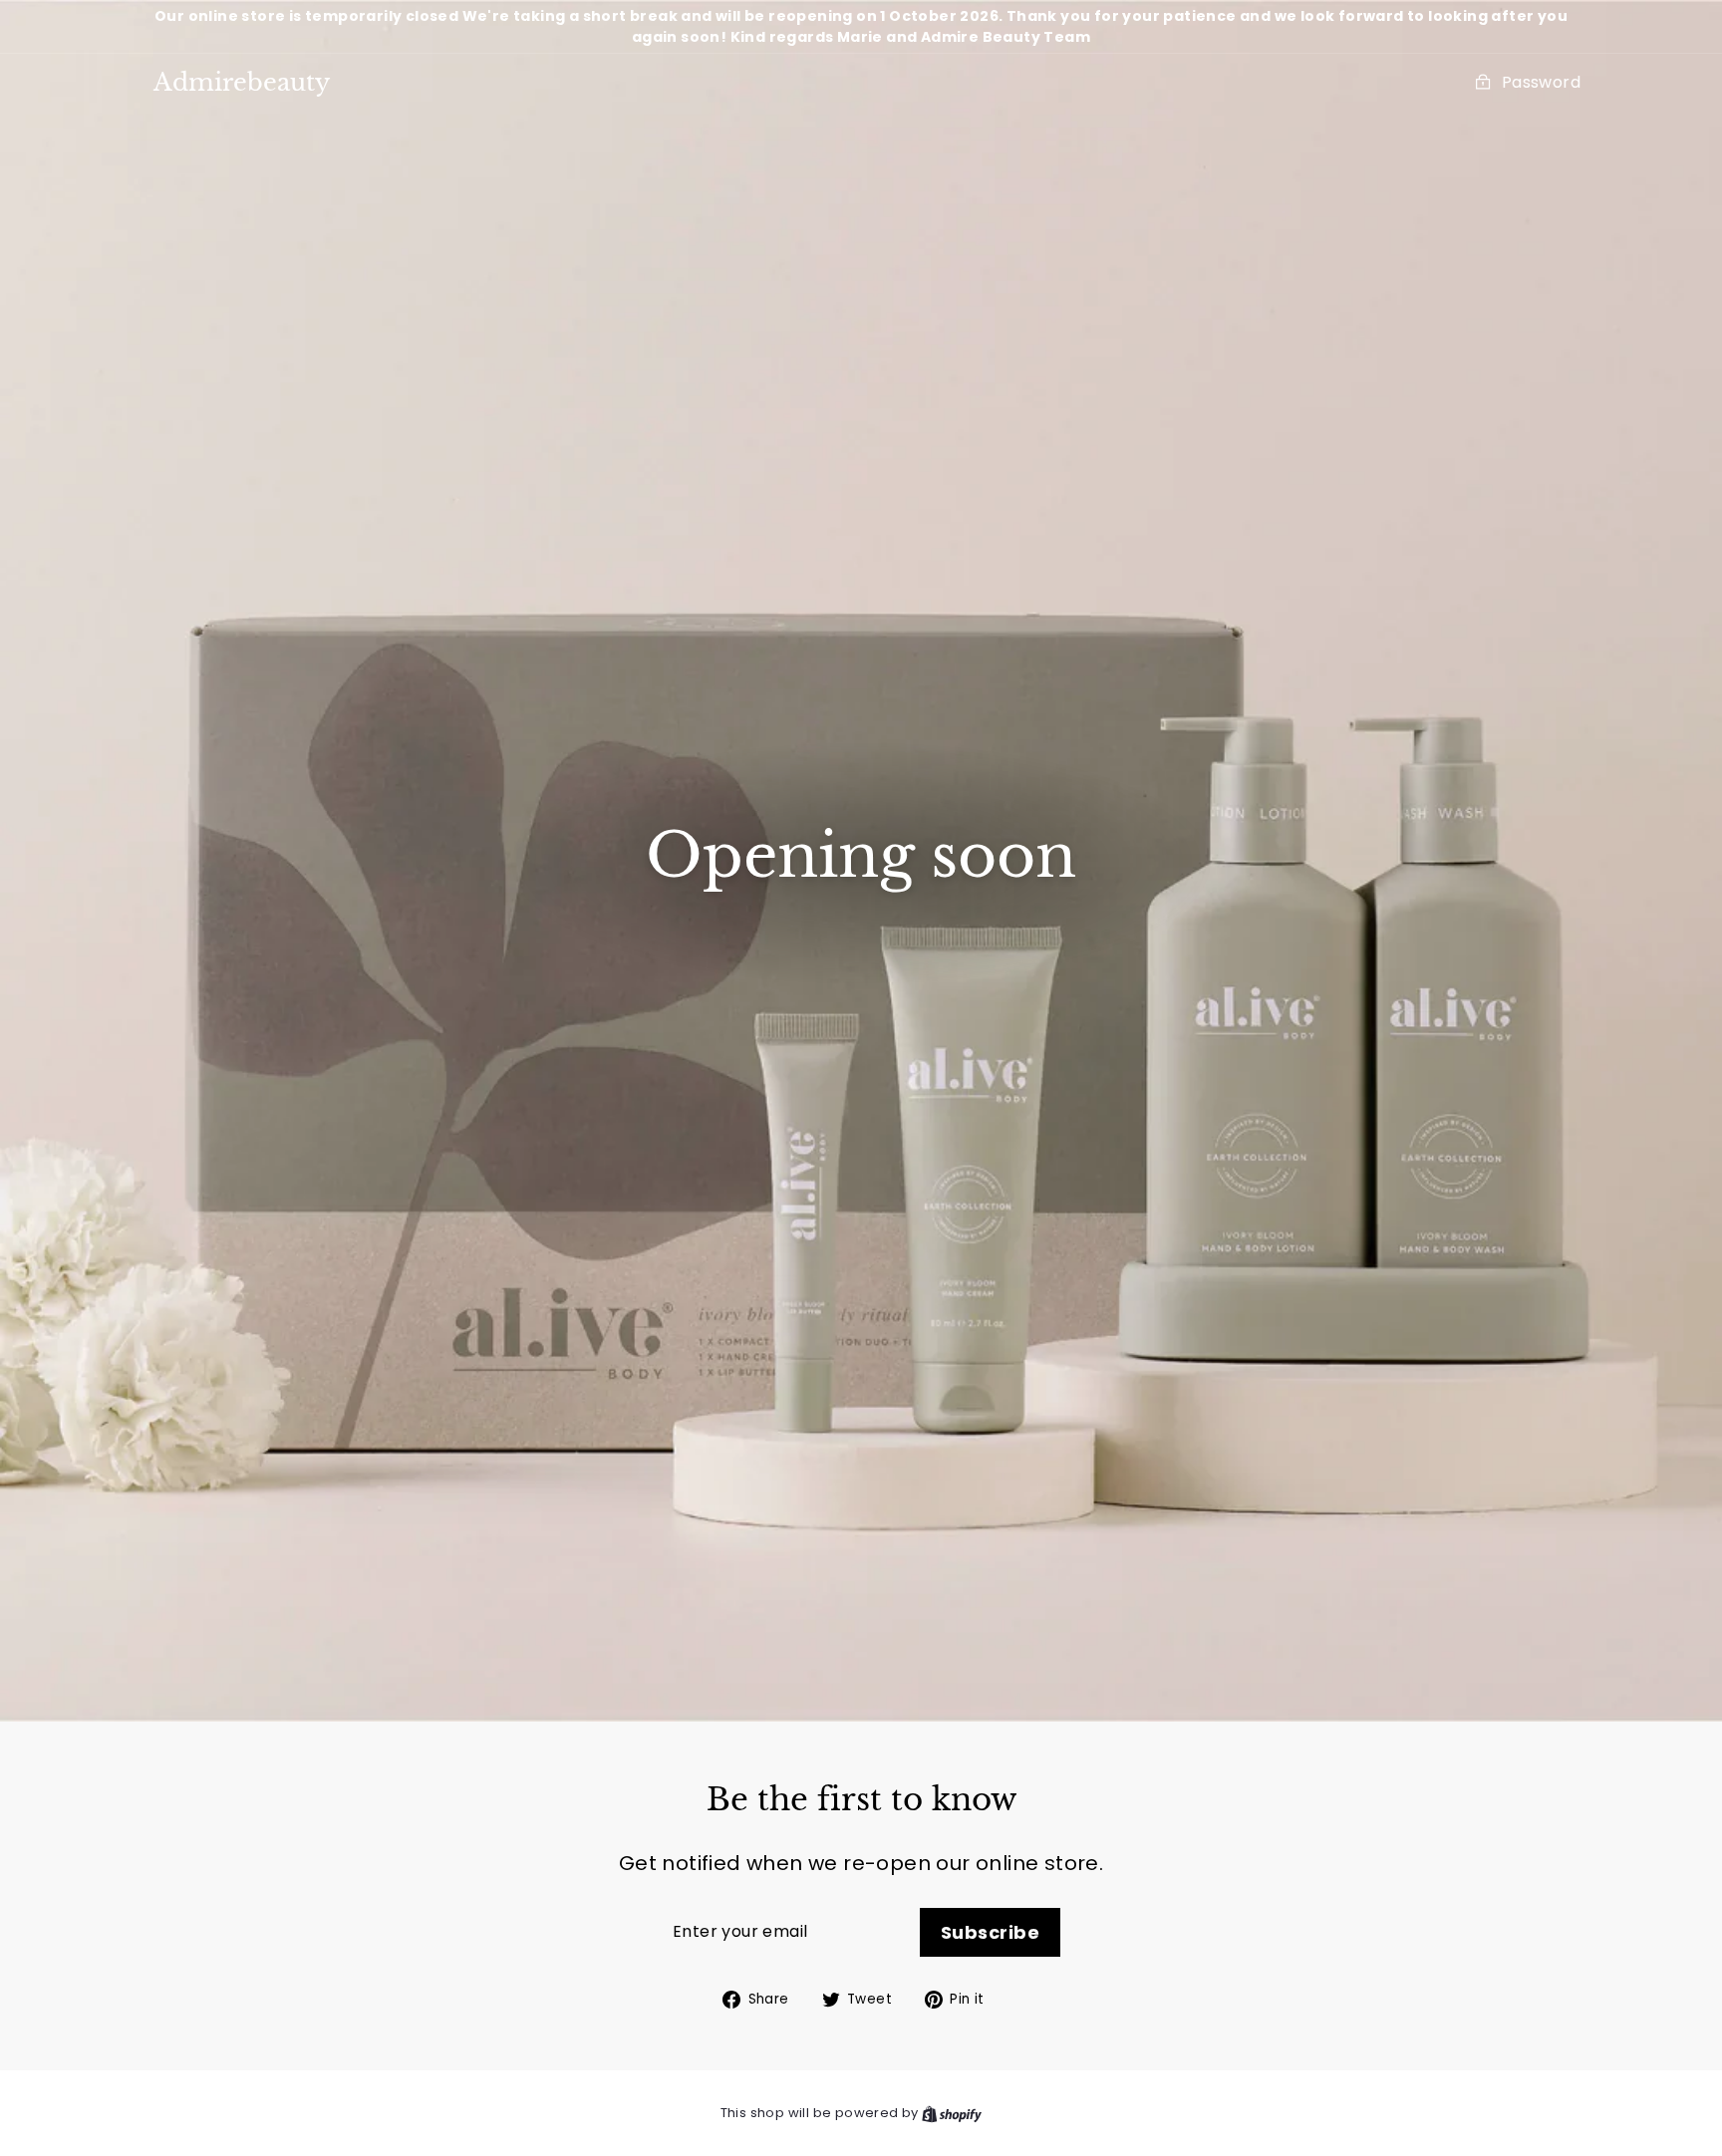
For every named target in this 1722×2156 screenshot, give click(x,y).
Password (1541, 82)
